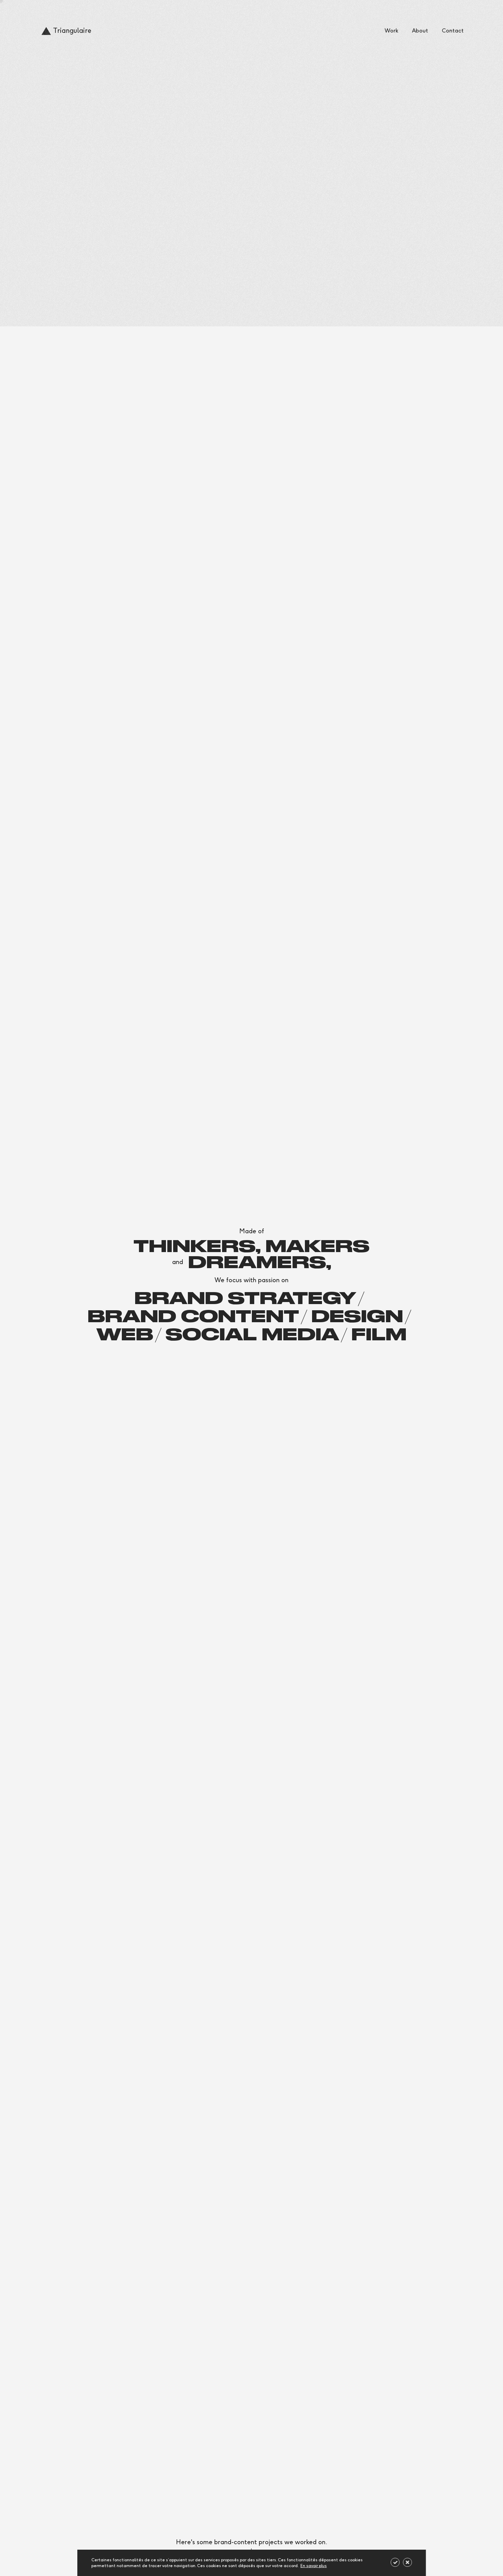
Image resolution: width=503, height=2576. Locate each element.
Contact (453, 31)
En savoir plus (314, 2566)
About (420, 31)
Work (391, 31)
